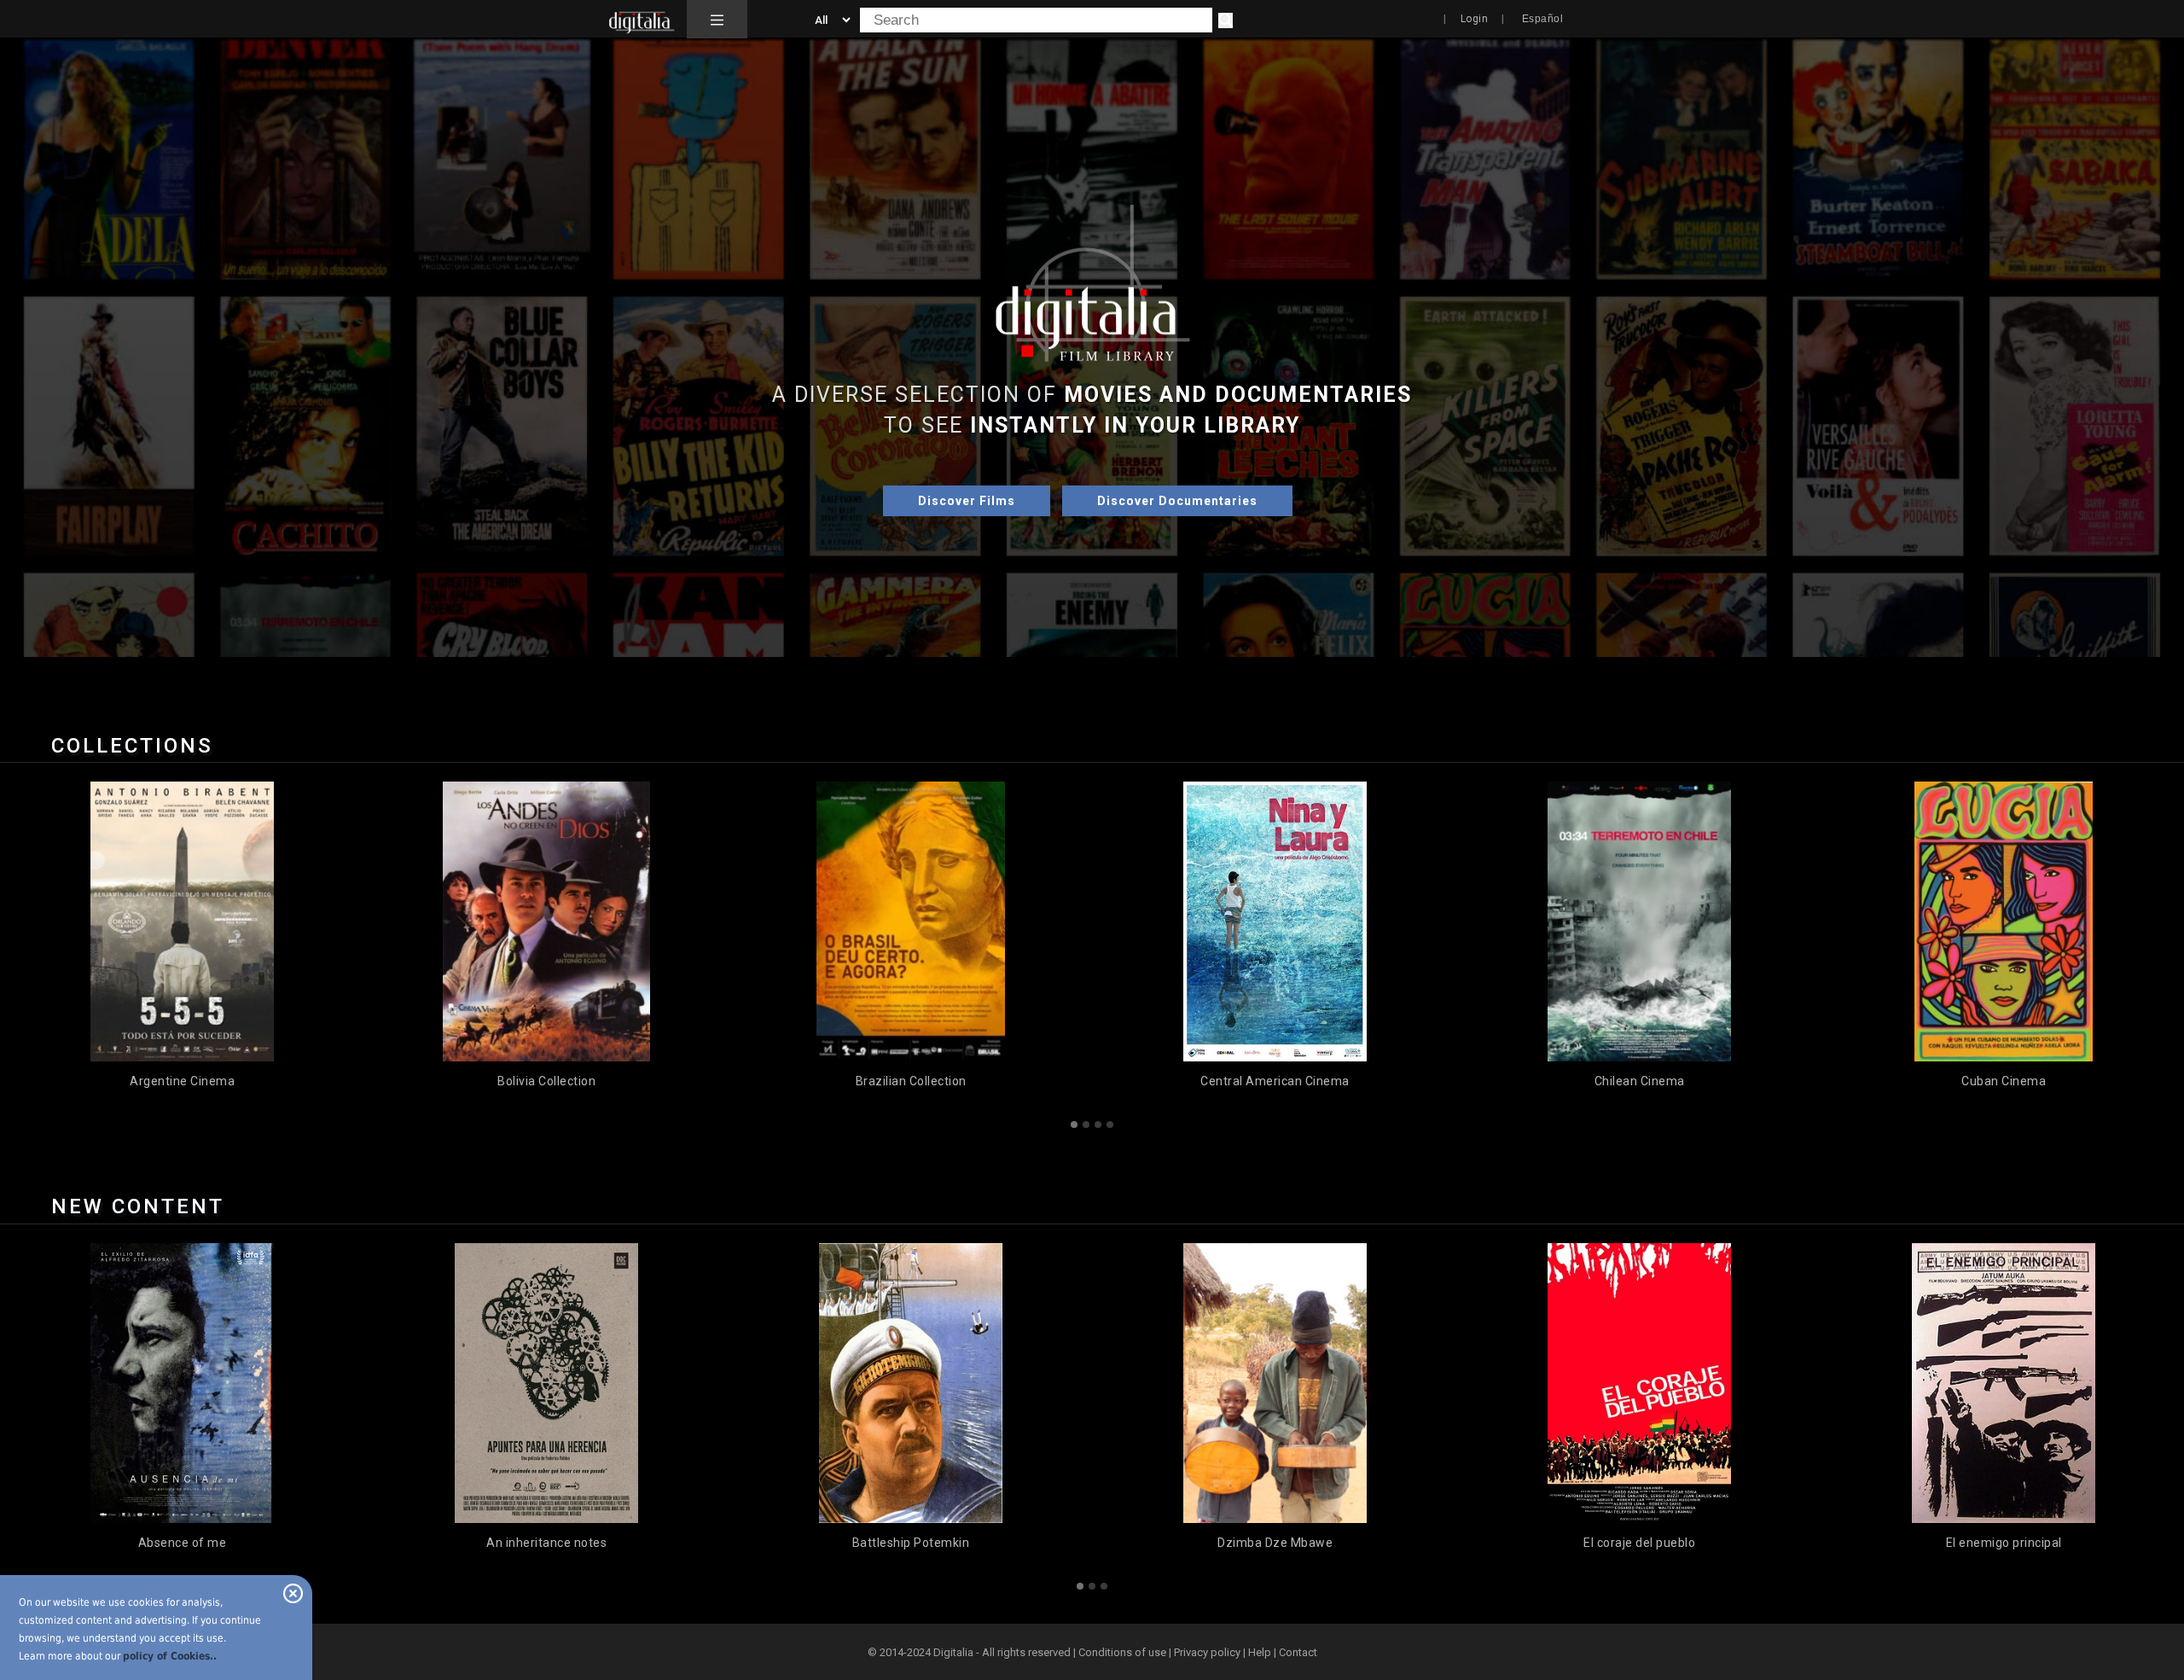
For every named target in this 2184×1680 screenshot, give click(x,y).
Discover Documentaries (1177, 501)
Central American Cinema (911, 1081)
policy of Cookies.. (170, 1656)
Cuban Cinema (1639, 1081)
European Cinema (2004, 1081)
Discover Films (967, 501)
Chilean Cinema (1275, 1081)
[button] (717, 20)
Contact (1298, 1652)
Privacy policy (1207, 1652)
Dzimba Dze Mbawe (911, 1543)
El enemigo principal (1640, 1543)
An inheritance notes (182, 1543)
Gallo (2004, 1543)
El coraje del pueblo (1275, 1543)
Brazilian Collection (547, 1081)
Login (1475, 19)
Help (1260, 1652)
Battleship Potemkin (547, 1543)
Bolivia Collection (182, 1081)
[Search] (1226, 20)
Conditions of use (1124, 1652)
